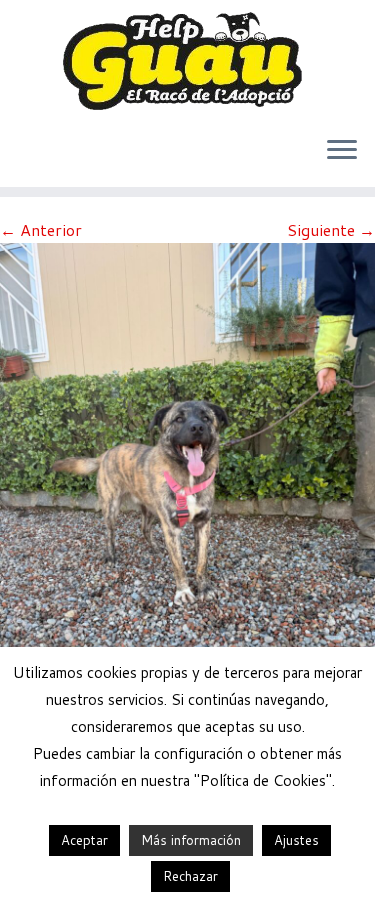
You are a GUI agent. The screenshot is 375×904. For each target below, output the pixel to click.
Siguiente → (331, 229)
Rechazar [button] (190, 876)
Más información (191, 840)
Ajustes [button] (296, 840)
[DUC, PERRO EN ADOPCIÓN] (187, 490)
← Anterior (41, 229)
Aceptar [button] (84, 840)
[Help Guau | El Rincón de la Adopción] (187, 60)
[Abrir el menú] (342, 151)
